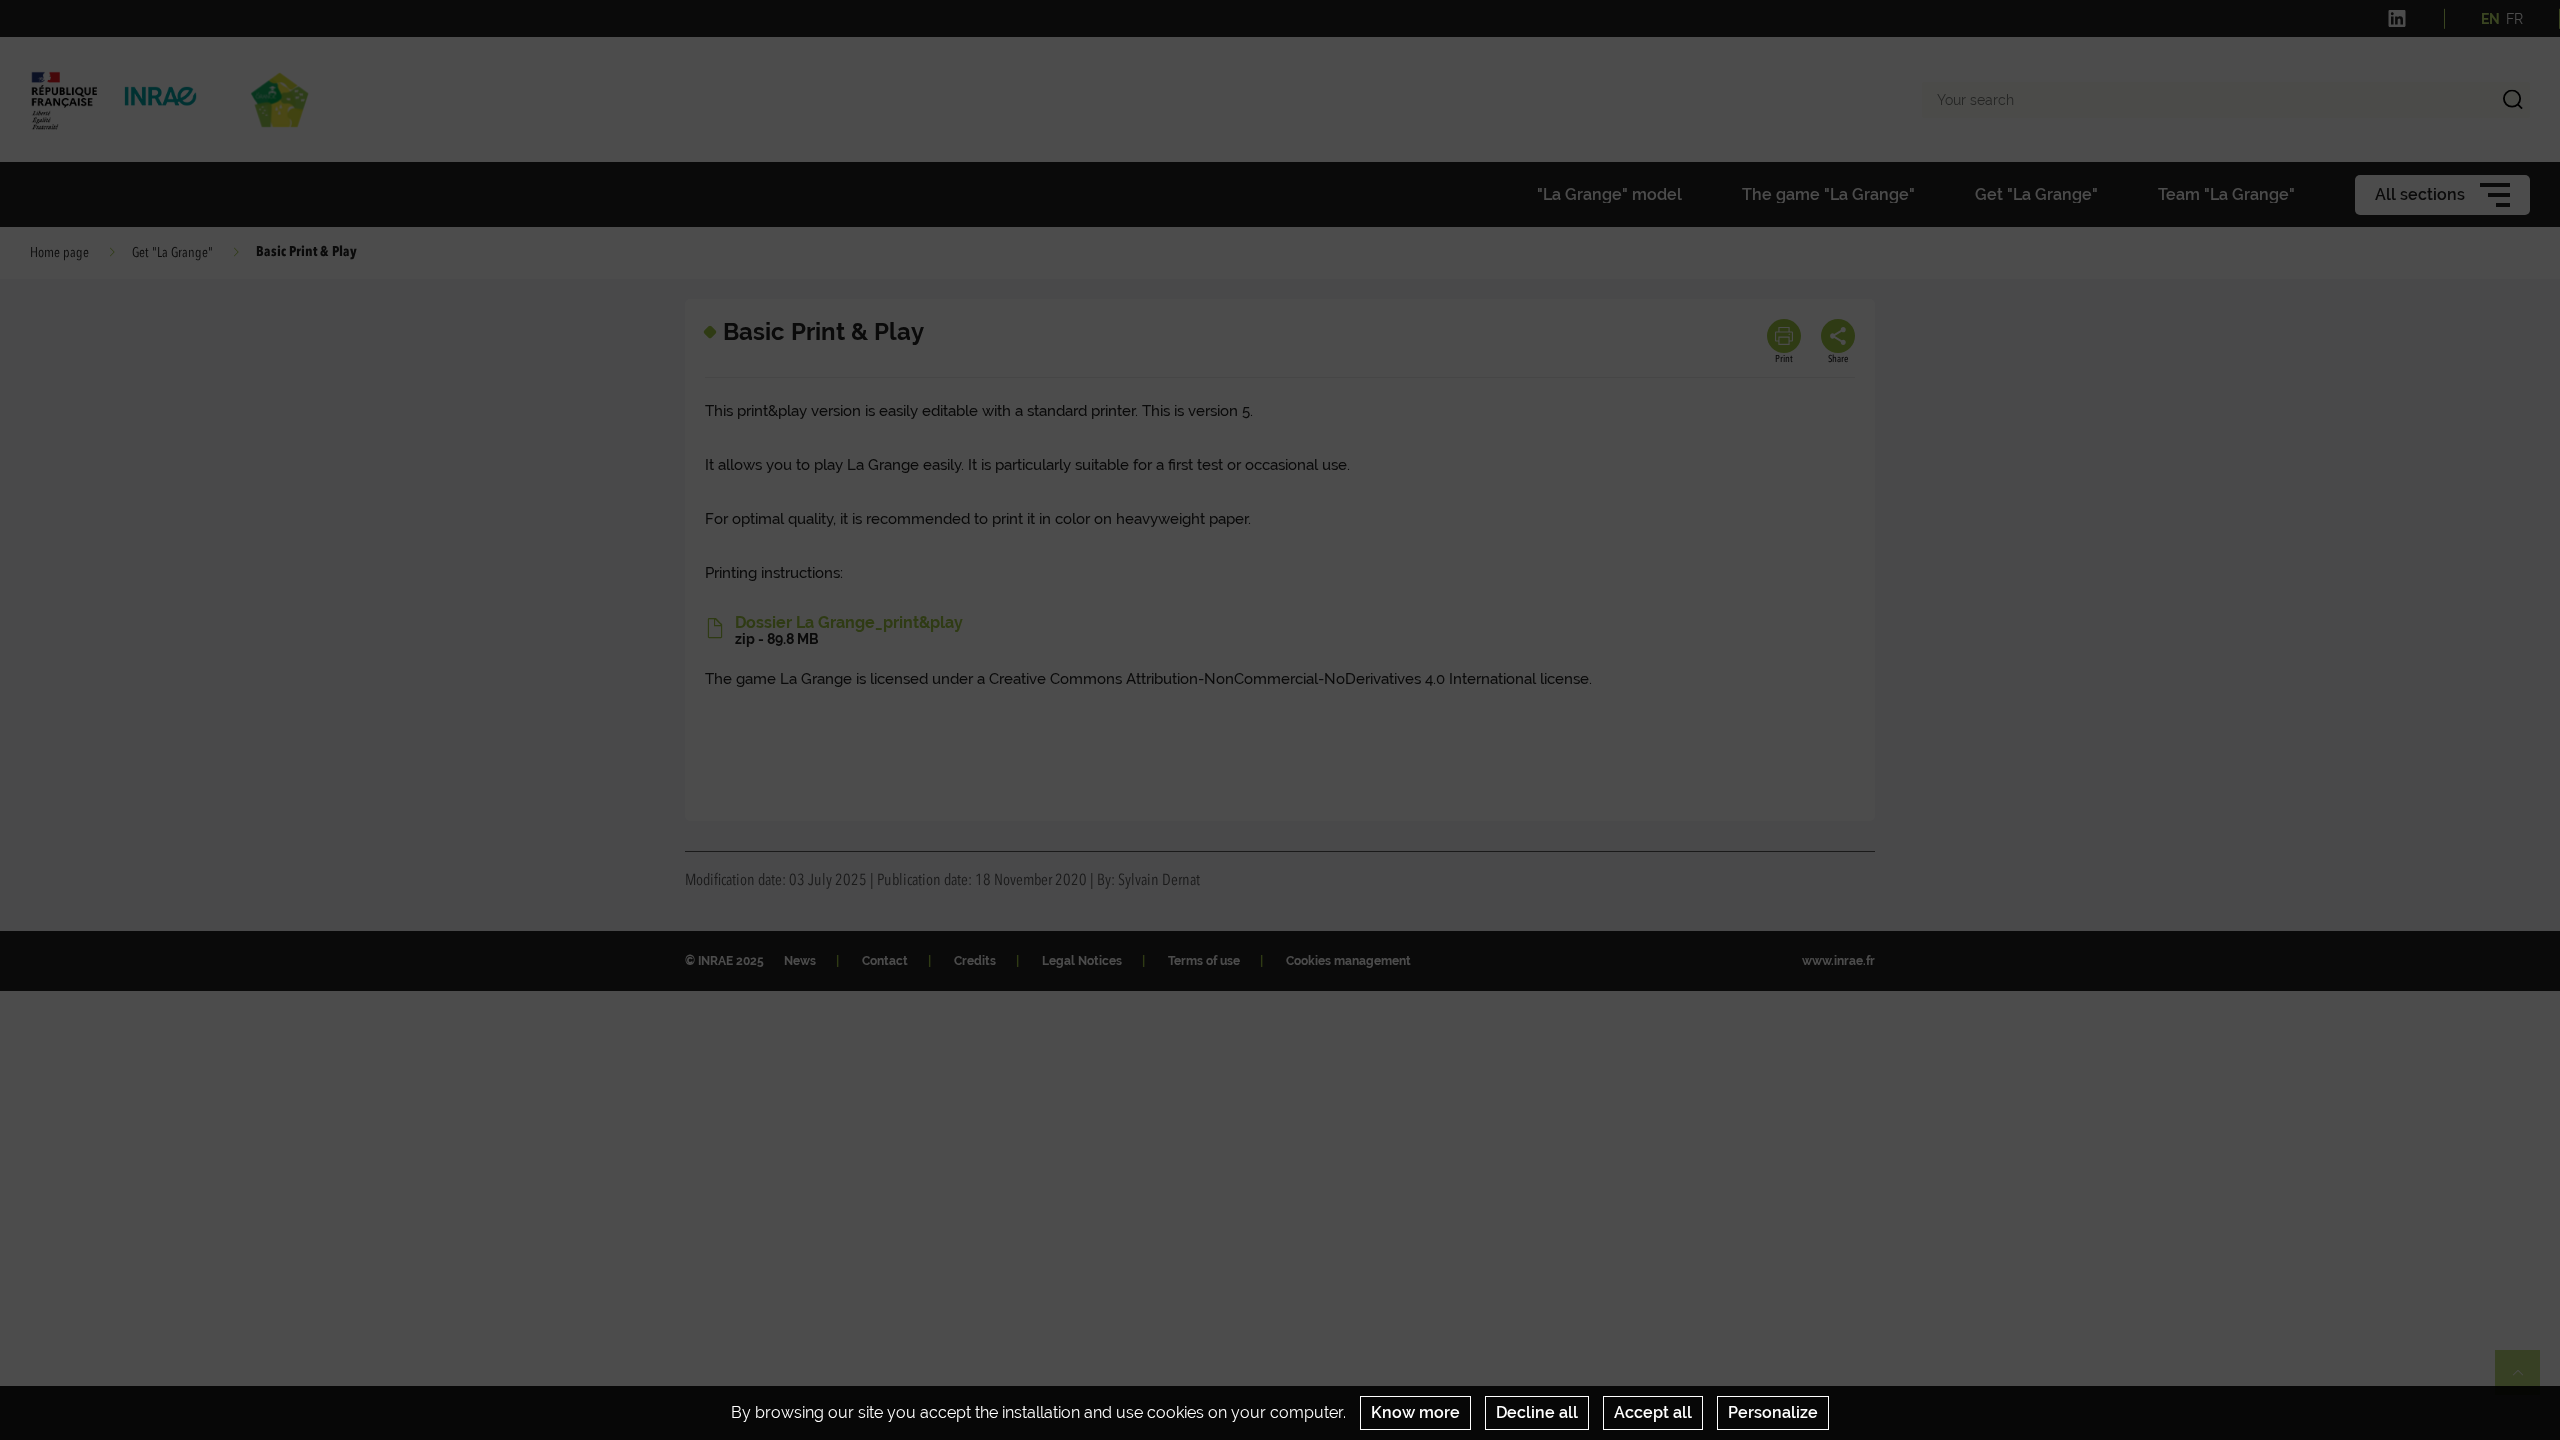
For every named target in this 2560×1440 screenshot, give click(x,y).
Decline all (1537, 1412)
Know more (1415, 1412)
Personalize (1773, 1412)
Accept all (1653, 1412)
